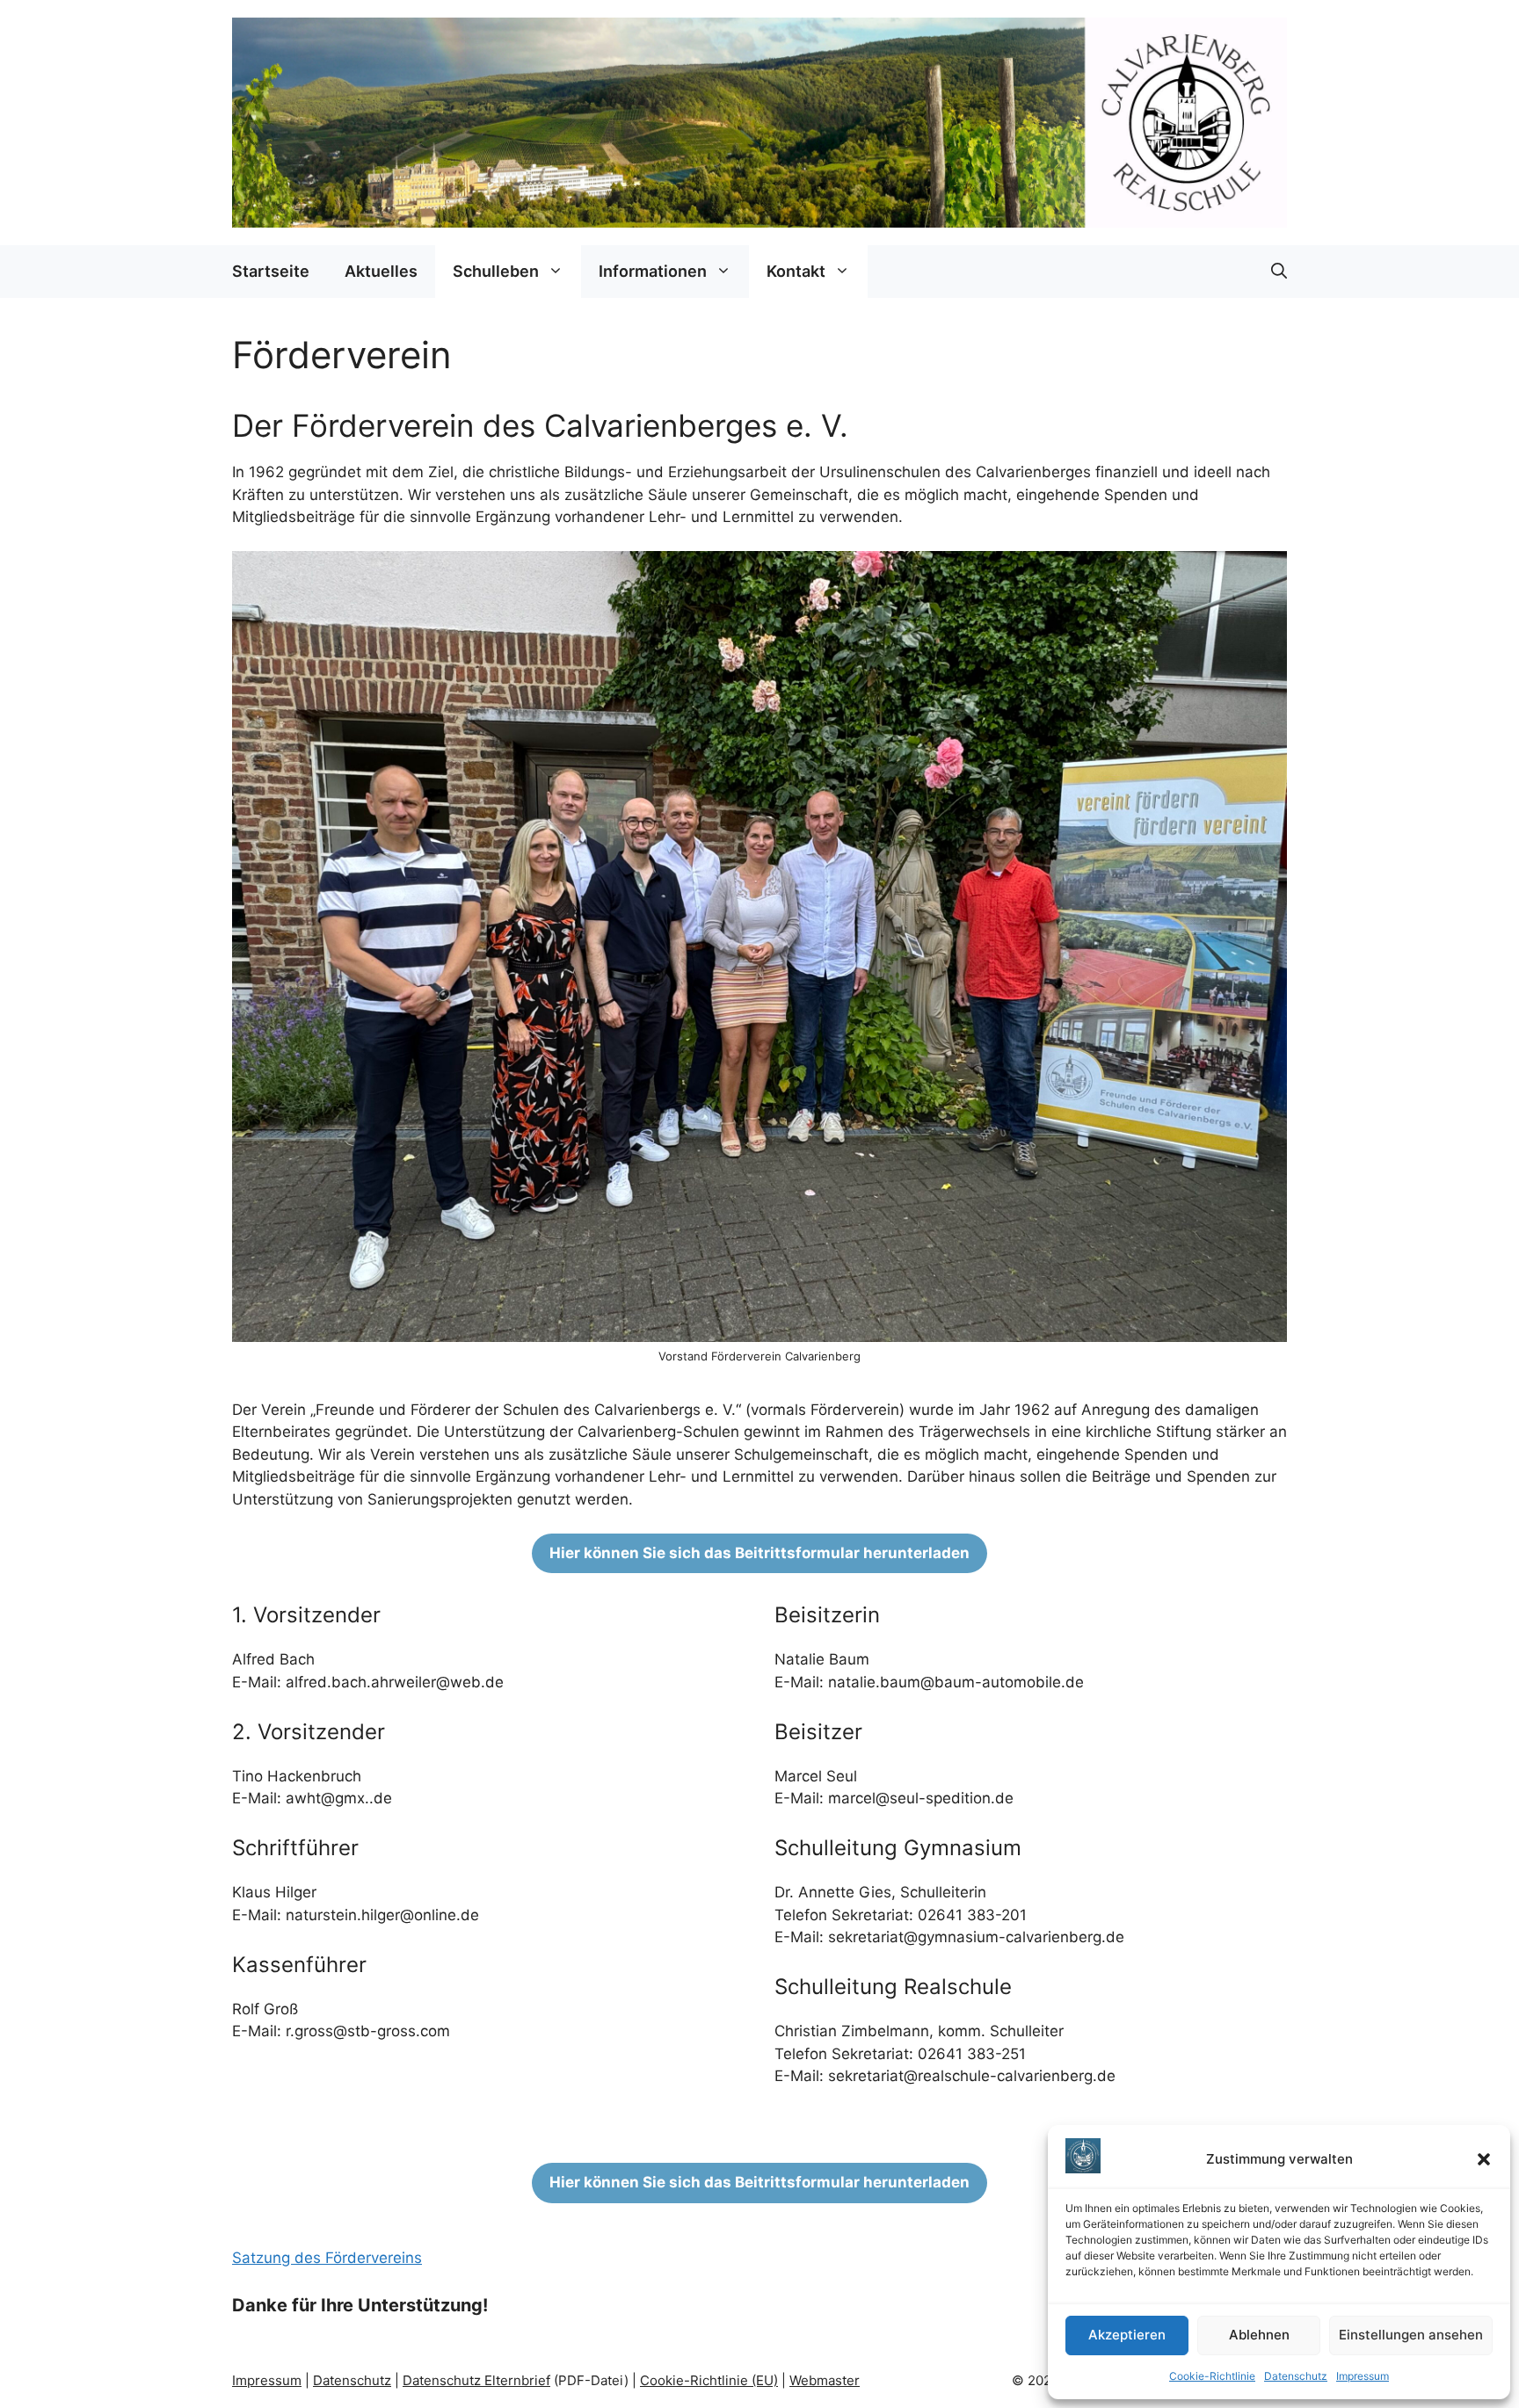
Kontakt (796, 271)
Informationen (653, 271)
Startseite (271, 271)
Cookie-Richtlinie (1212, 2376)
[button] (1484, 2159)
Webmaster (825, 2380)
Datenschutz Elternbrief (476, 2380)
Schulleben (496, 271)
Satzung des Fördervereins (327, 2258)
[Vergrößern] (1264, 574)
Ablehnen (1259, 2335)
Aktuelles (381, 271)
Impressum (1363, 2376)
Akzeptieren (1127, 2335)
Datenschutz (1296, 2376)
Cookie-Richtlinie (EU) (709, 2380)
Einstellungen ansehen (1411, 2335)
